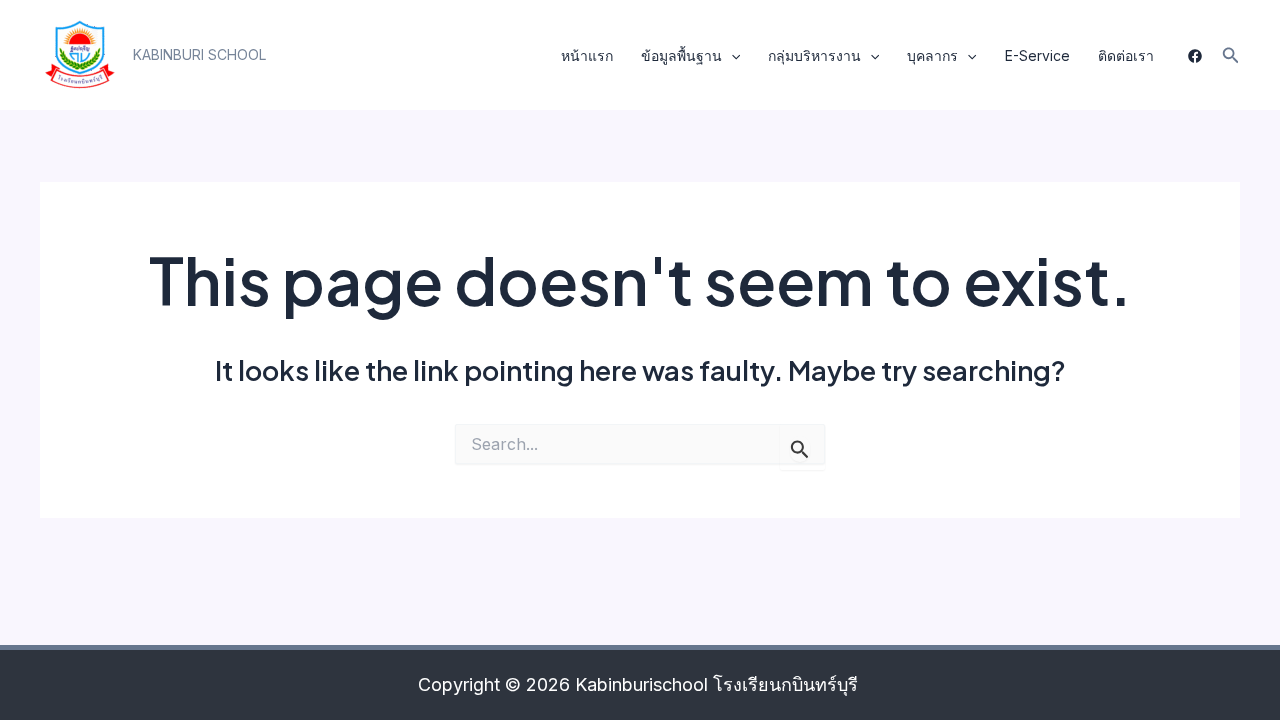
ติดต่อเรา (1126, 55)
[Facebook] (1195, 56)
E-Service (1037, 55)
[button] (199, 55)
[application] (731, 56)
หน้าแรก (587, 55)
